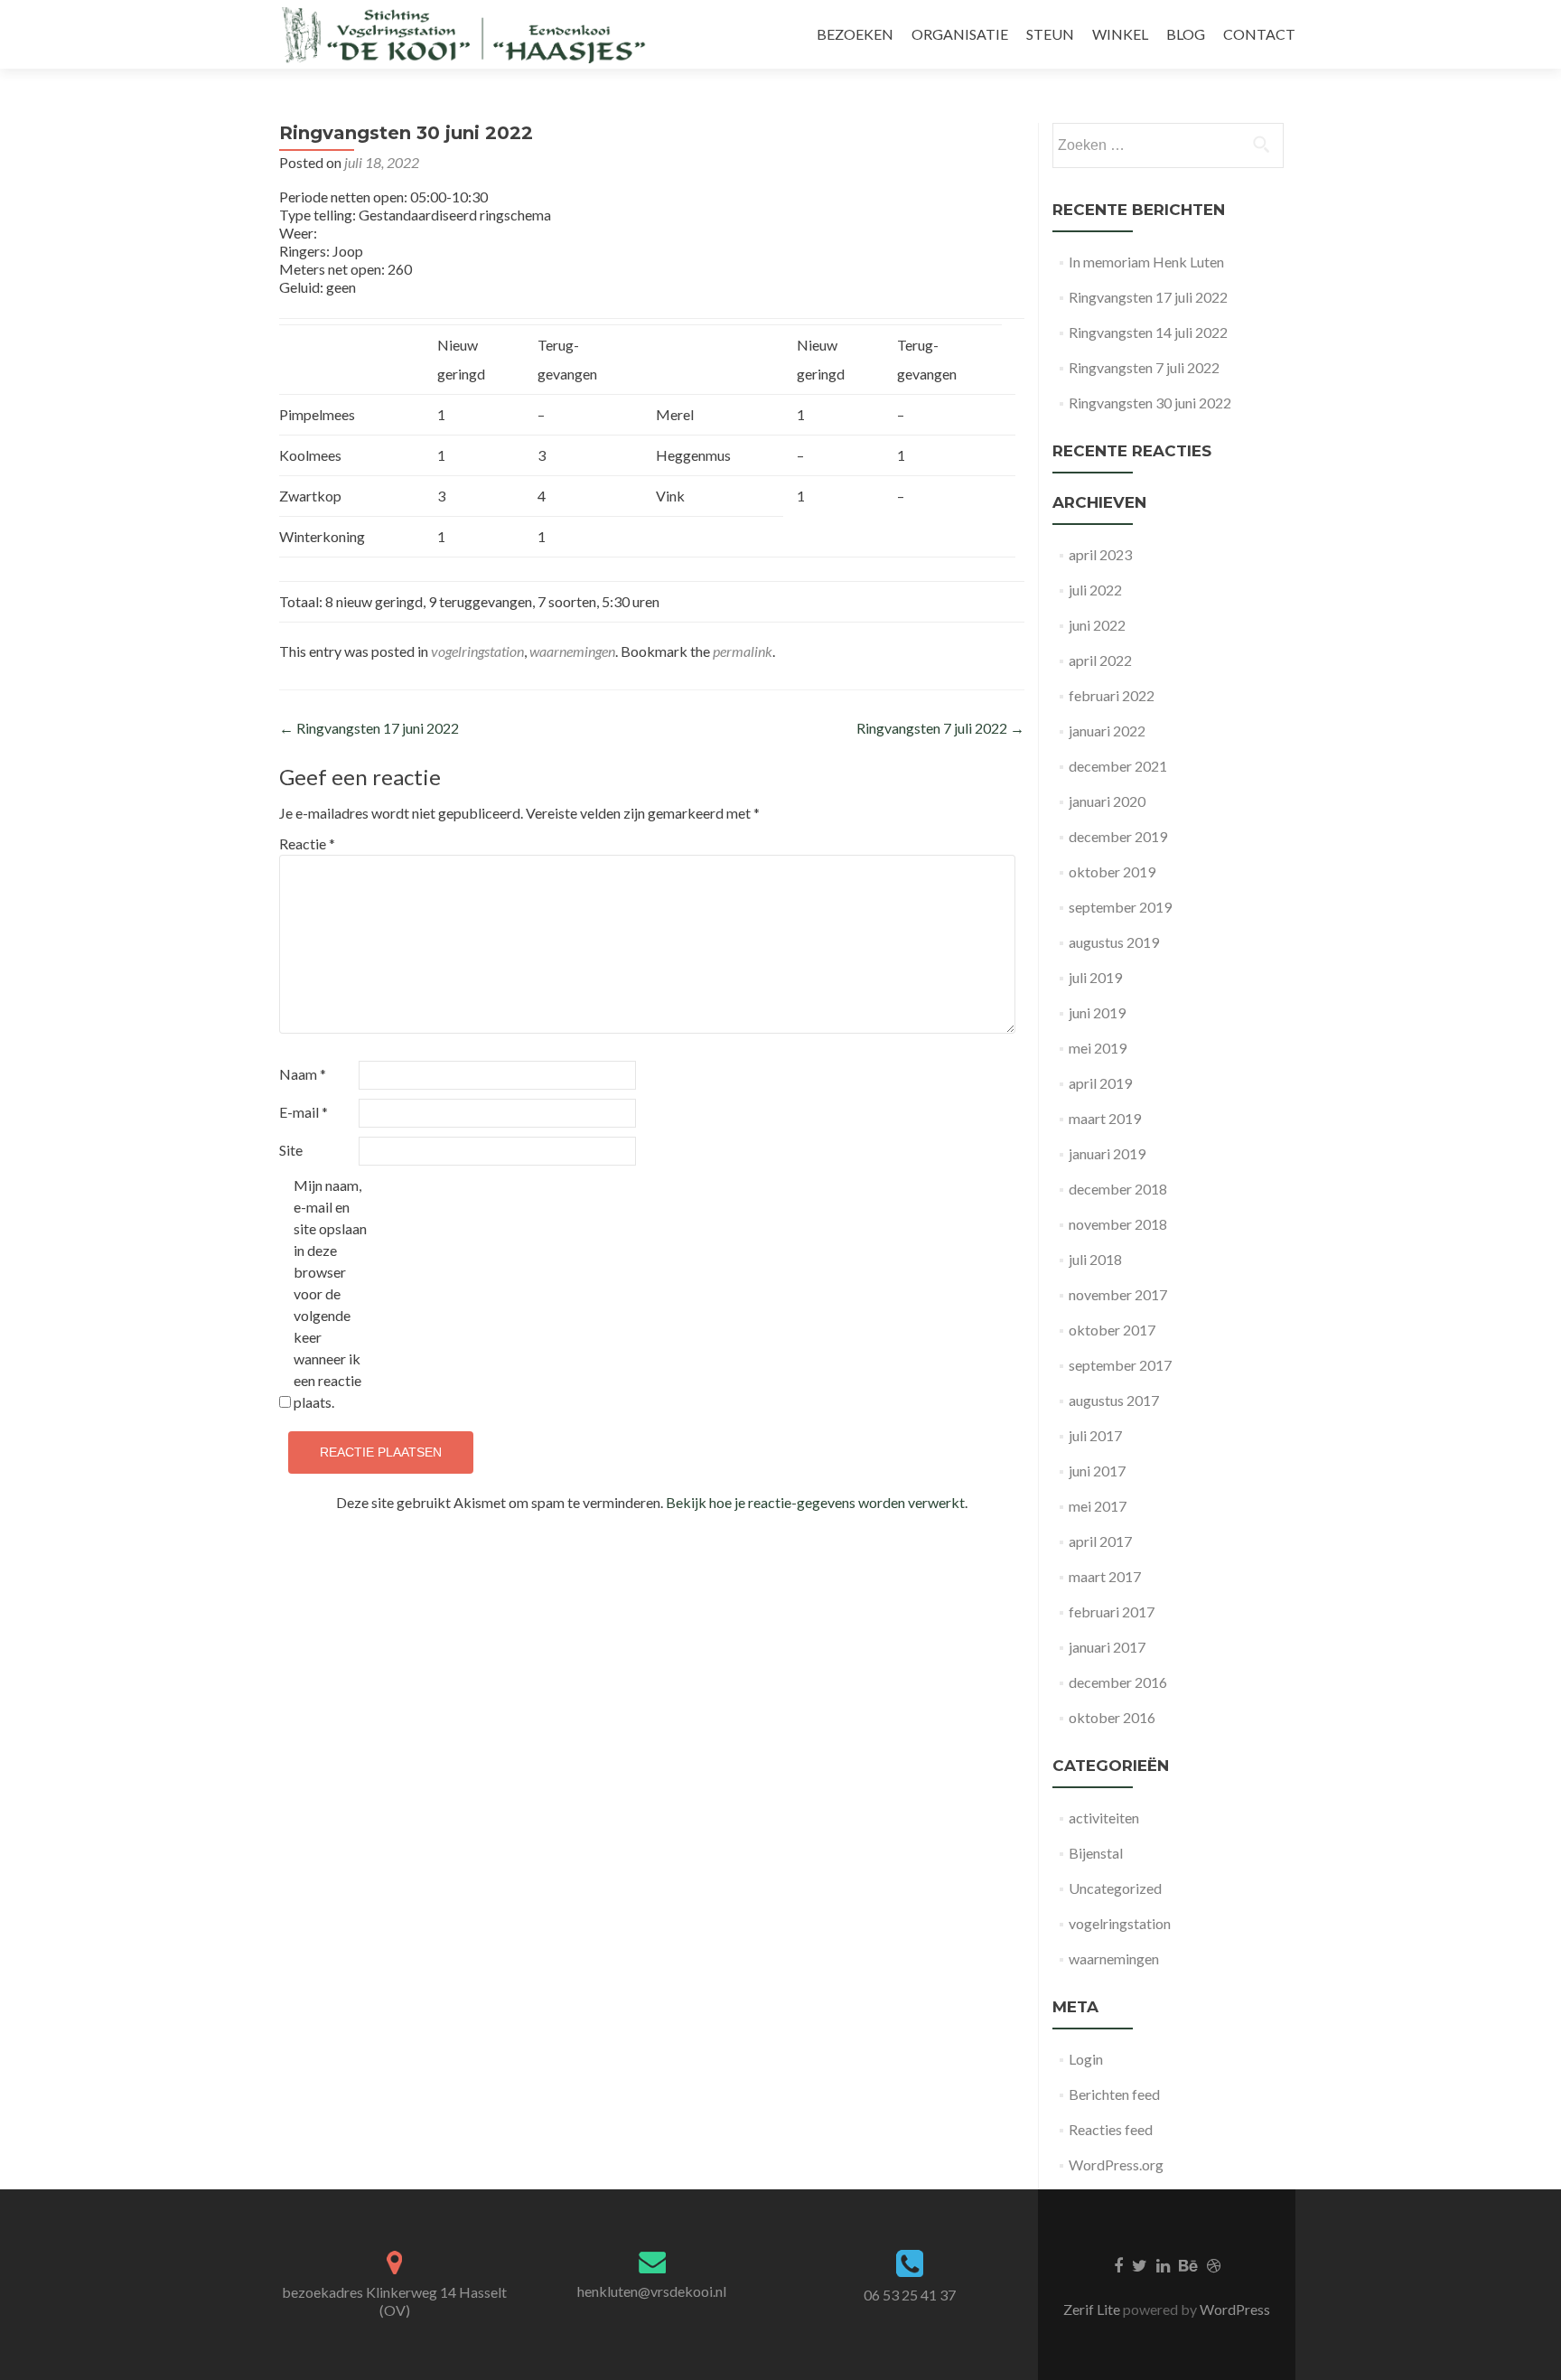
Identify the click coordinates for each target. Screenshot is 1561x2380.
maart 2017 (1105, 1576)
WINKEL (1120, 34)
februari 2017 (1112, 1612)
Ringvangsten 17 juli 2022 (1148, 297)
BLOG (1186, 34)
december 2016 (1118, 1682)
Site (291, 1150)
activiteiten (1104, 1818)
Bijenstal (1096, 1853)
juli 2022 (1095, 590)
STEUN (1050, 34)
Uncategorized (1115, 1888)
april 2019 (1100, 1083)
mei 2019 (1098, 1048)
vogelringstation (477, 651)
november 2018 (1118, 1224)
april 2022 (1100, 660)
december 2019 (1118, 836)
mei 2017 (1098, 1506)
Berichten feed (1114, 2094)
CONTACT (1259, 34)
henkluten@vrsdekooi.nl (652, 2291)
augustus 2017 (1114, 1400)
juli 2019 (1095, 977)
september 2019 (1120, 907)
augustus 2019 (1114, 942)
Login (1086, 2059)
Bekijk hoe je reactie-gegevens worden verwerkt (815, 1502)
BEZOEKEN (855, 34)
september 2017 (1120, 1365)
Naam (303, 1074)
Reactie (307, 843)
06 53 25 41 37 (910, 2295)
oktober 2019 (1112, 871)
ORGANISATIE (960, 34)
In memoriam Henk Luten (1146, 262)
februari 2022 (1112, 695)
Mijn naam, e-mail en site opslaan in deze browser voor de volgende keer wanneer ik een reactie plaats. (330, 1293)
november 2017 (1118, 1294)
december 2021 (1118, 766)
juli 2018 (1095, 1259)
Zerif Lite (1093, 2309)
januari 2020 (1107, 801)
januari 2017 (1107, 1647)
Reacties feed (1111, 2129)
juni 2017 (1097, 1471)
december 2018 (1118, 1189)
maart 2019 (1105, 1118)
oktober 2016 (1112, 1717)
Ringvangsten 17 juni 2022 (369, 728)
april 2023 (1100, 554)
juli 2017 (1095, 1435)
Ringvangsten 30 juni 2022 (1150, 403)
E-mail (304, 1112)
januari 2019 (1107, 1153)
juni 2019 (1097, 1012)
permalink (743, 651)
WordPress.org (1116, 2164)
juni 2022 (1097, 625)
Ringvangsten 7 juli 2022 (940, 728)
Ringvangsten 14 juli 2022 (1148, 332)
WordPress (1234, 2309)
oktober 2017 (1112, 1330)
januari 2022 (1107, 731)
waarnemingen (572, 651)
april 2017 (1100, 1541)
